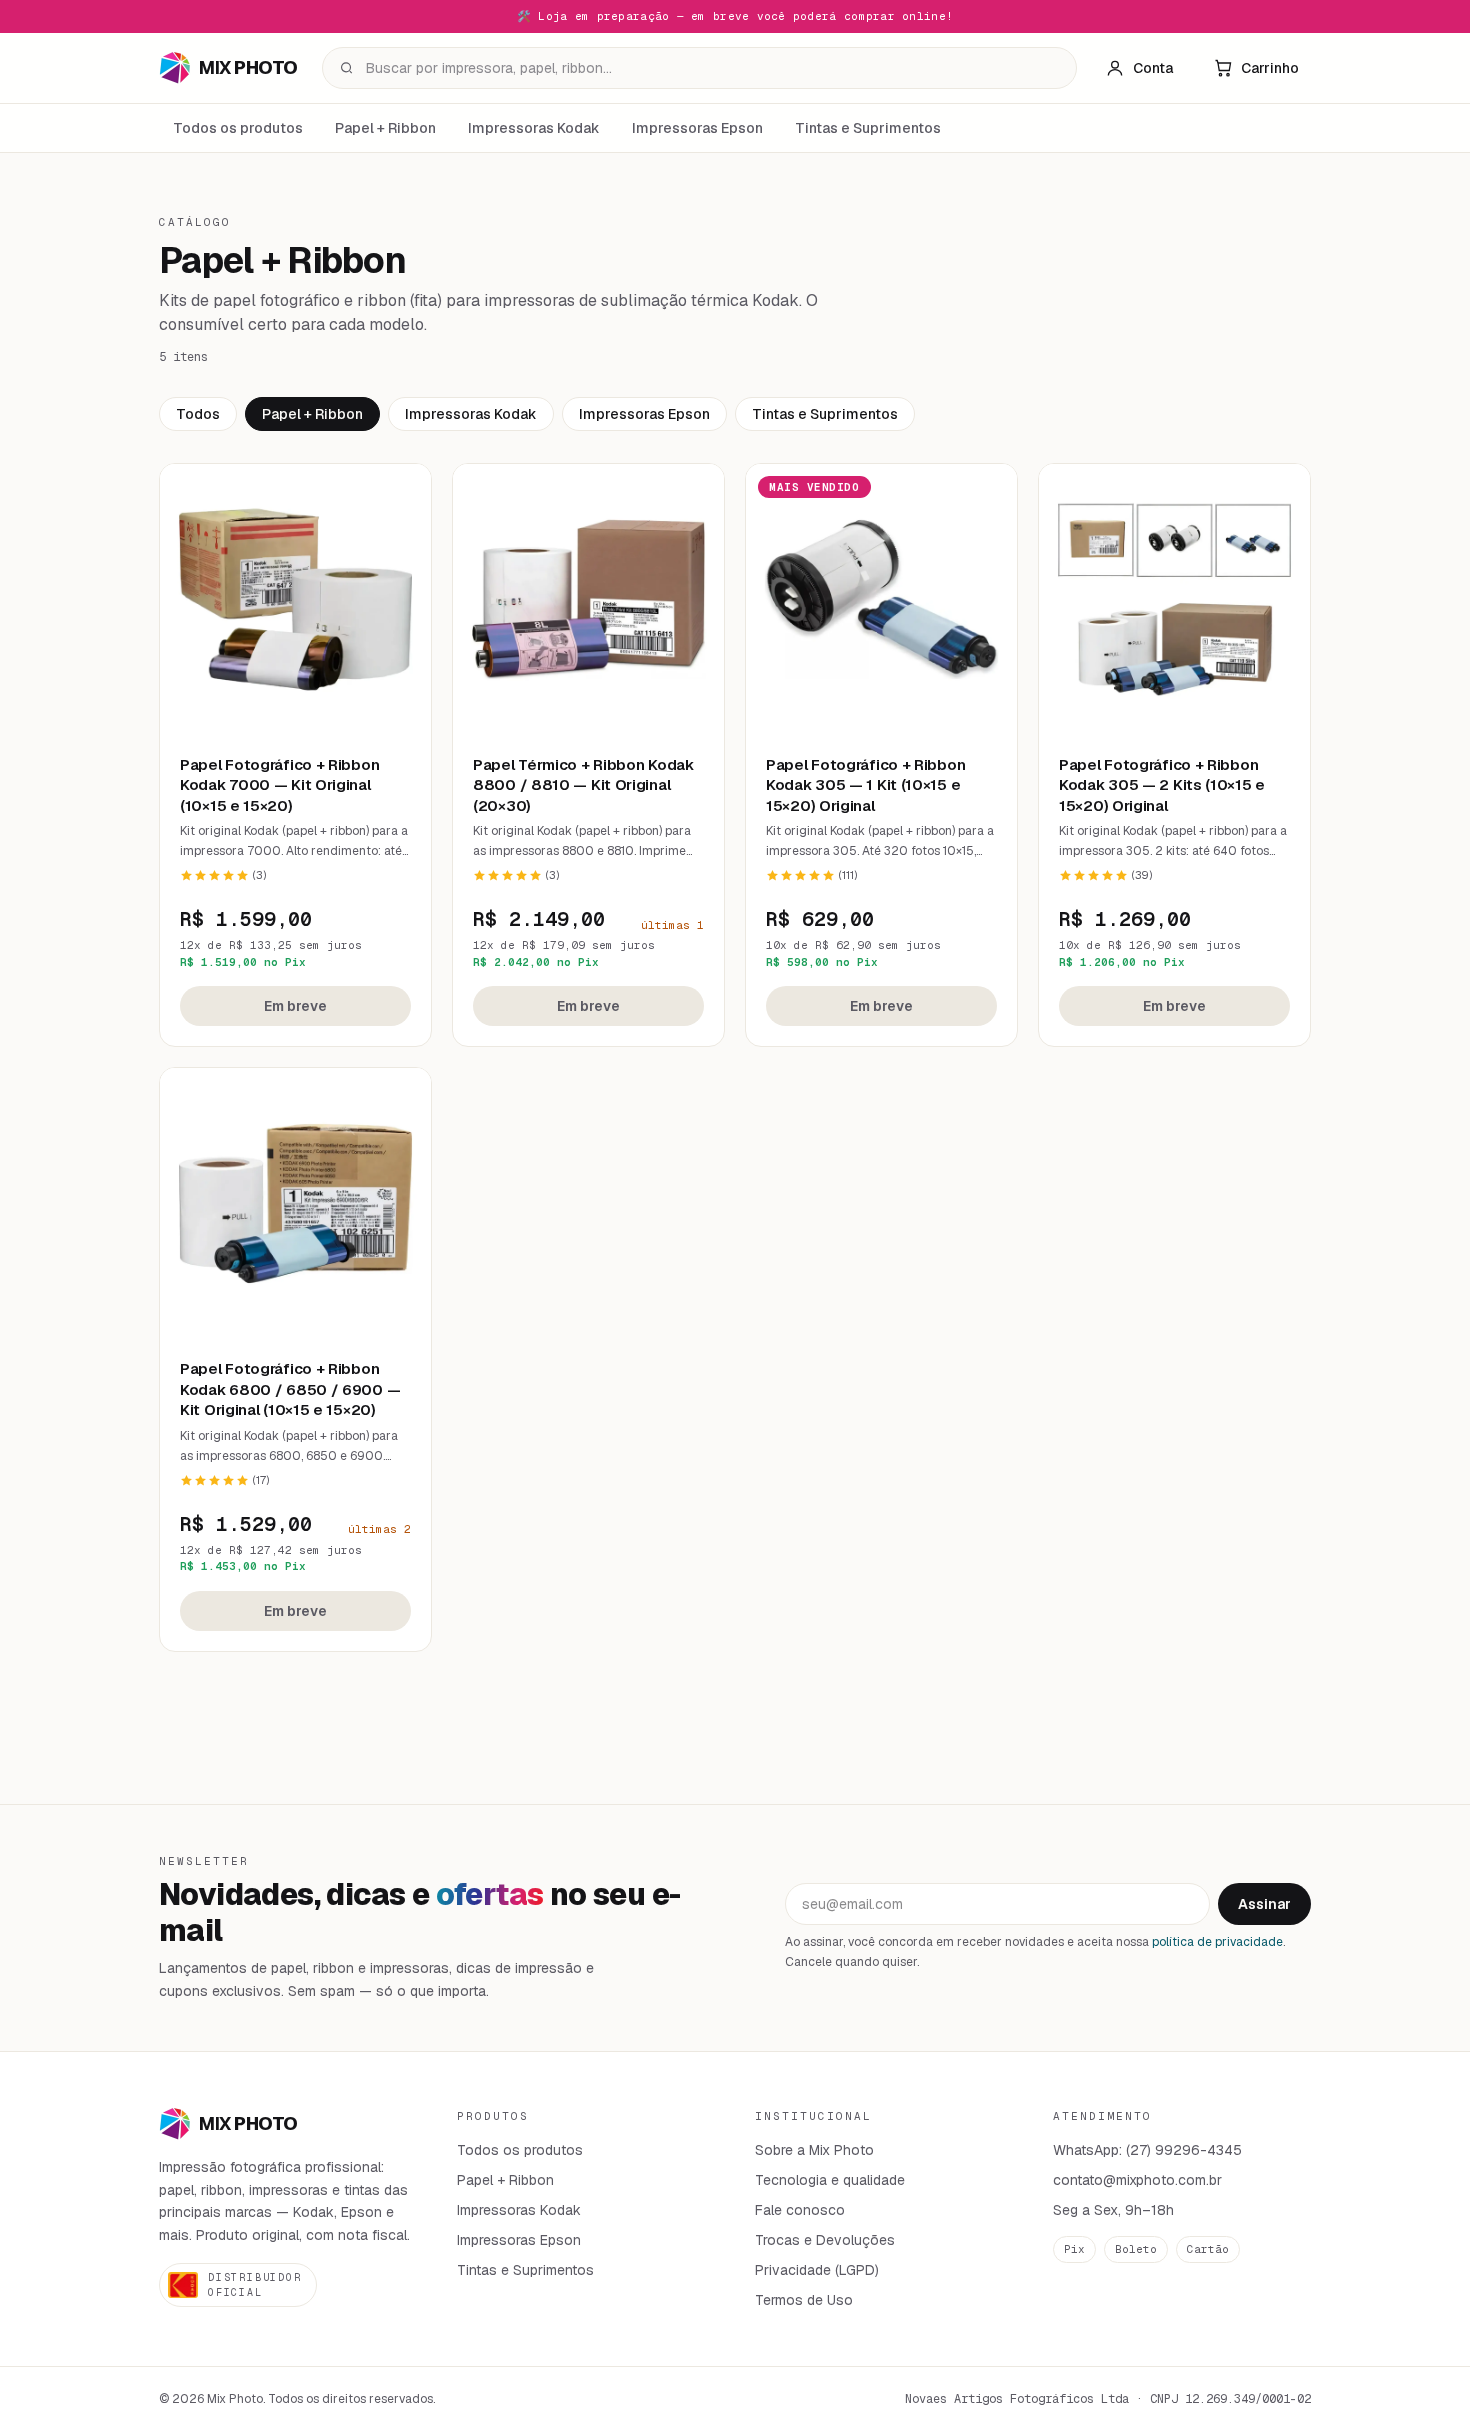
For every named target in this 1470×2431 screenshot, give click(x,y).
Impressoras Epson (697, 128)
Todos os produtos (238, 128)
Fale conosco (800, 2210)
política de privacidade (1217, 1942)
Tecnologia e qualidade (830, 2180)
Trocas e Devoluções (825, 2240)
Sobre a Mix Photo (814, 2150)
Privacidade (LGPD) (817, 2270)
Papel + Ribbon (385, 128)
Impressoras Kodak (534, 128)
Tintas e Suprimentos (868, 128)
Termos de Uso (804, 2300)
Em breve (295, 1006)
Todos (198, 414)
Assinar (1264, 1904)
